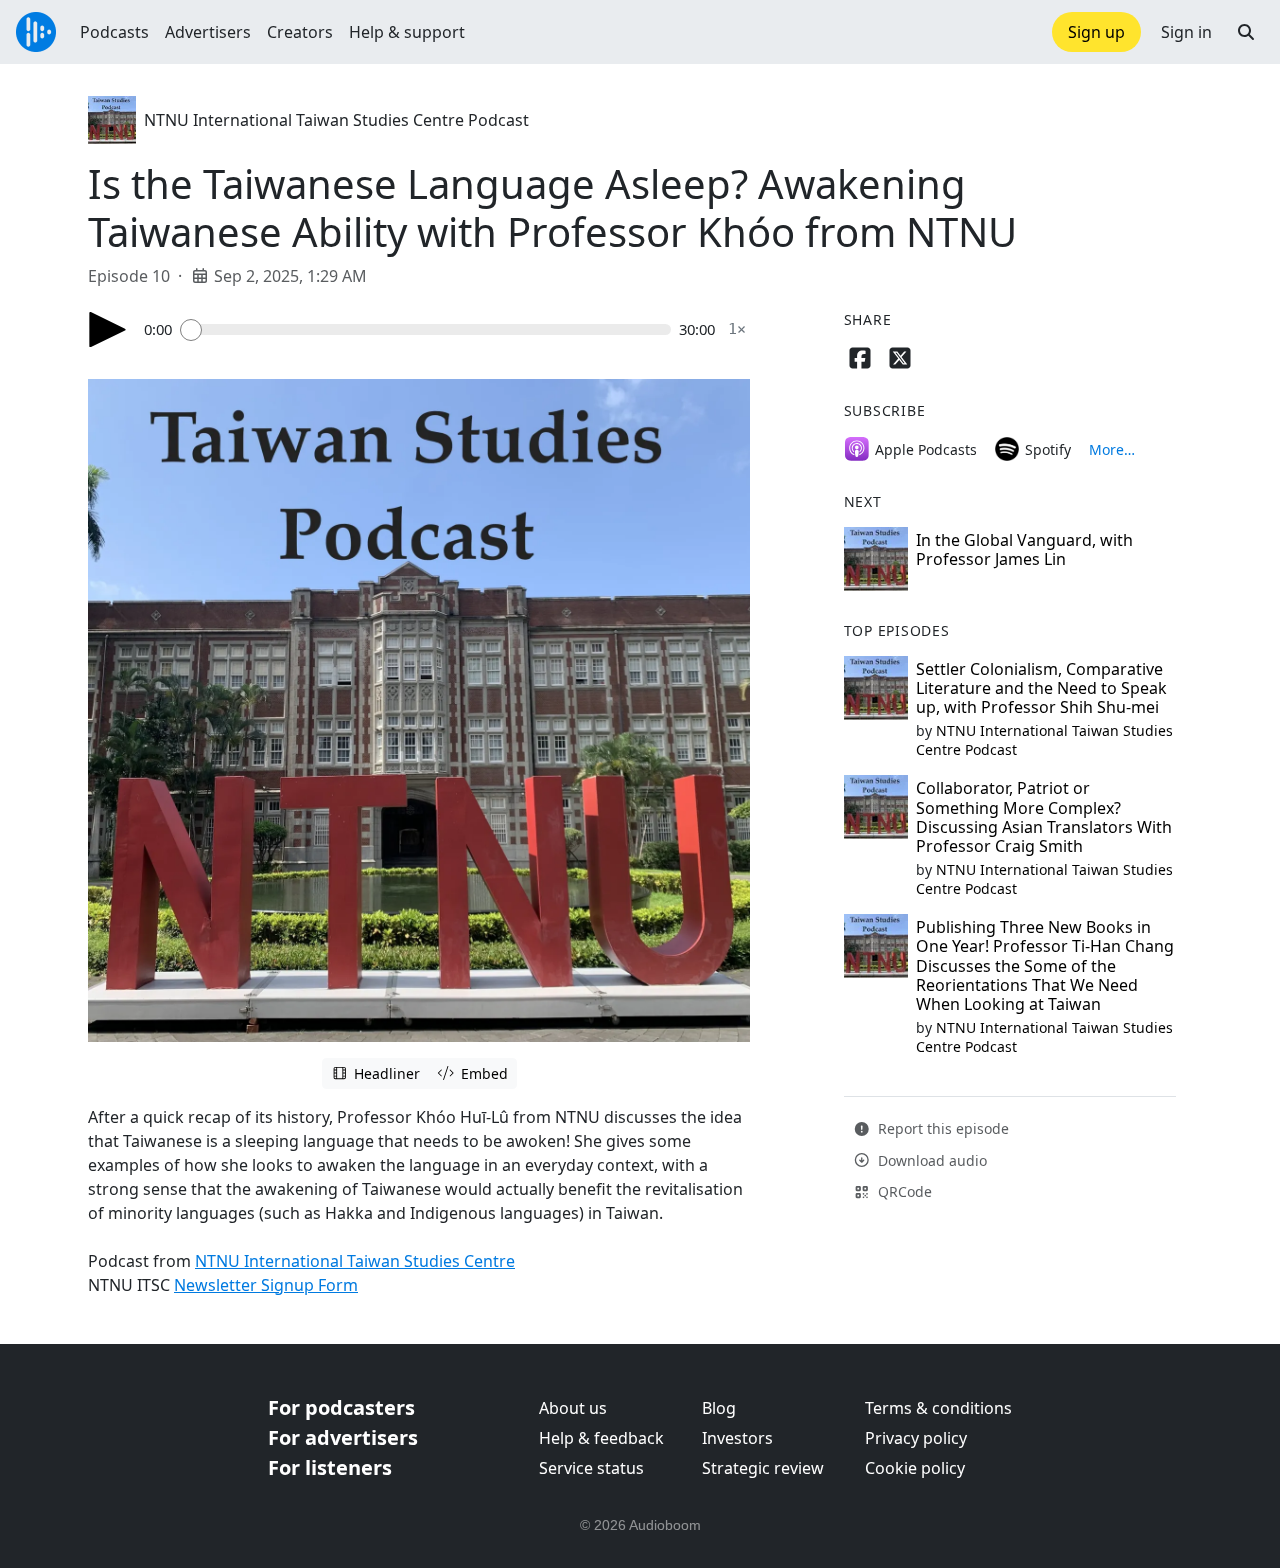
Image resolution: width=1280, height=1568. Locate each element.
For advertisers (343, 1437)
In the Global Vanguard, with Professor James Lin (1024, 549)
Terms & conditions (938, 1408)
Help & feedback (601, 1438)
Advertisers (208, 32)
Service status (591, 1468)
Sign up (1096, 32)
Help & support (407, 32)
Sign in (1186, 32)
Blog (719, 1408)
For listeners (330, 1467)
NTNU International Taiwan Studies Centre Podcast (336, 120)
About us (573, 1408)
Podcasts (114, 32)
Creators (300, 32)
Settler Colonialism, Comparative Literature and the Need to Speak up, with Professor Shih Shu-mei (1041, 688)
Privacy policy (916, 1438)
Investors (737, 1438)
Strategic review (763, 1468)
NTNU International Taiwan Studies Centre (355, 1261)
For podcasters (341, 1407)
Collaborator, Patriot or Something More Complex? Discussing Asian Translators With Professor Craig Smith (1044, 817)
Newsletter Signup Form (266, 1285)
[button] (1246, 32)
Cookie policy (915, 1468)
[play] (108, 329)
